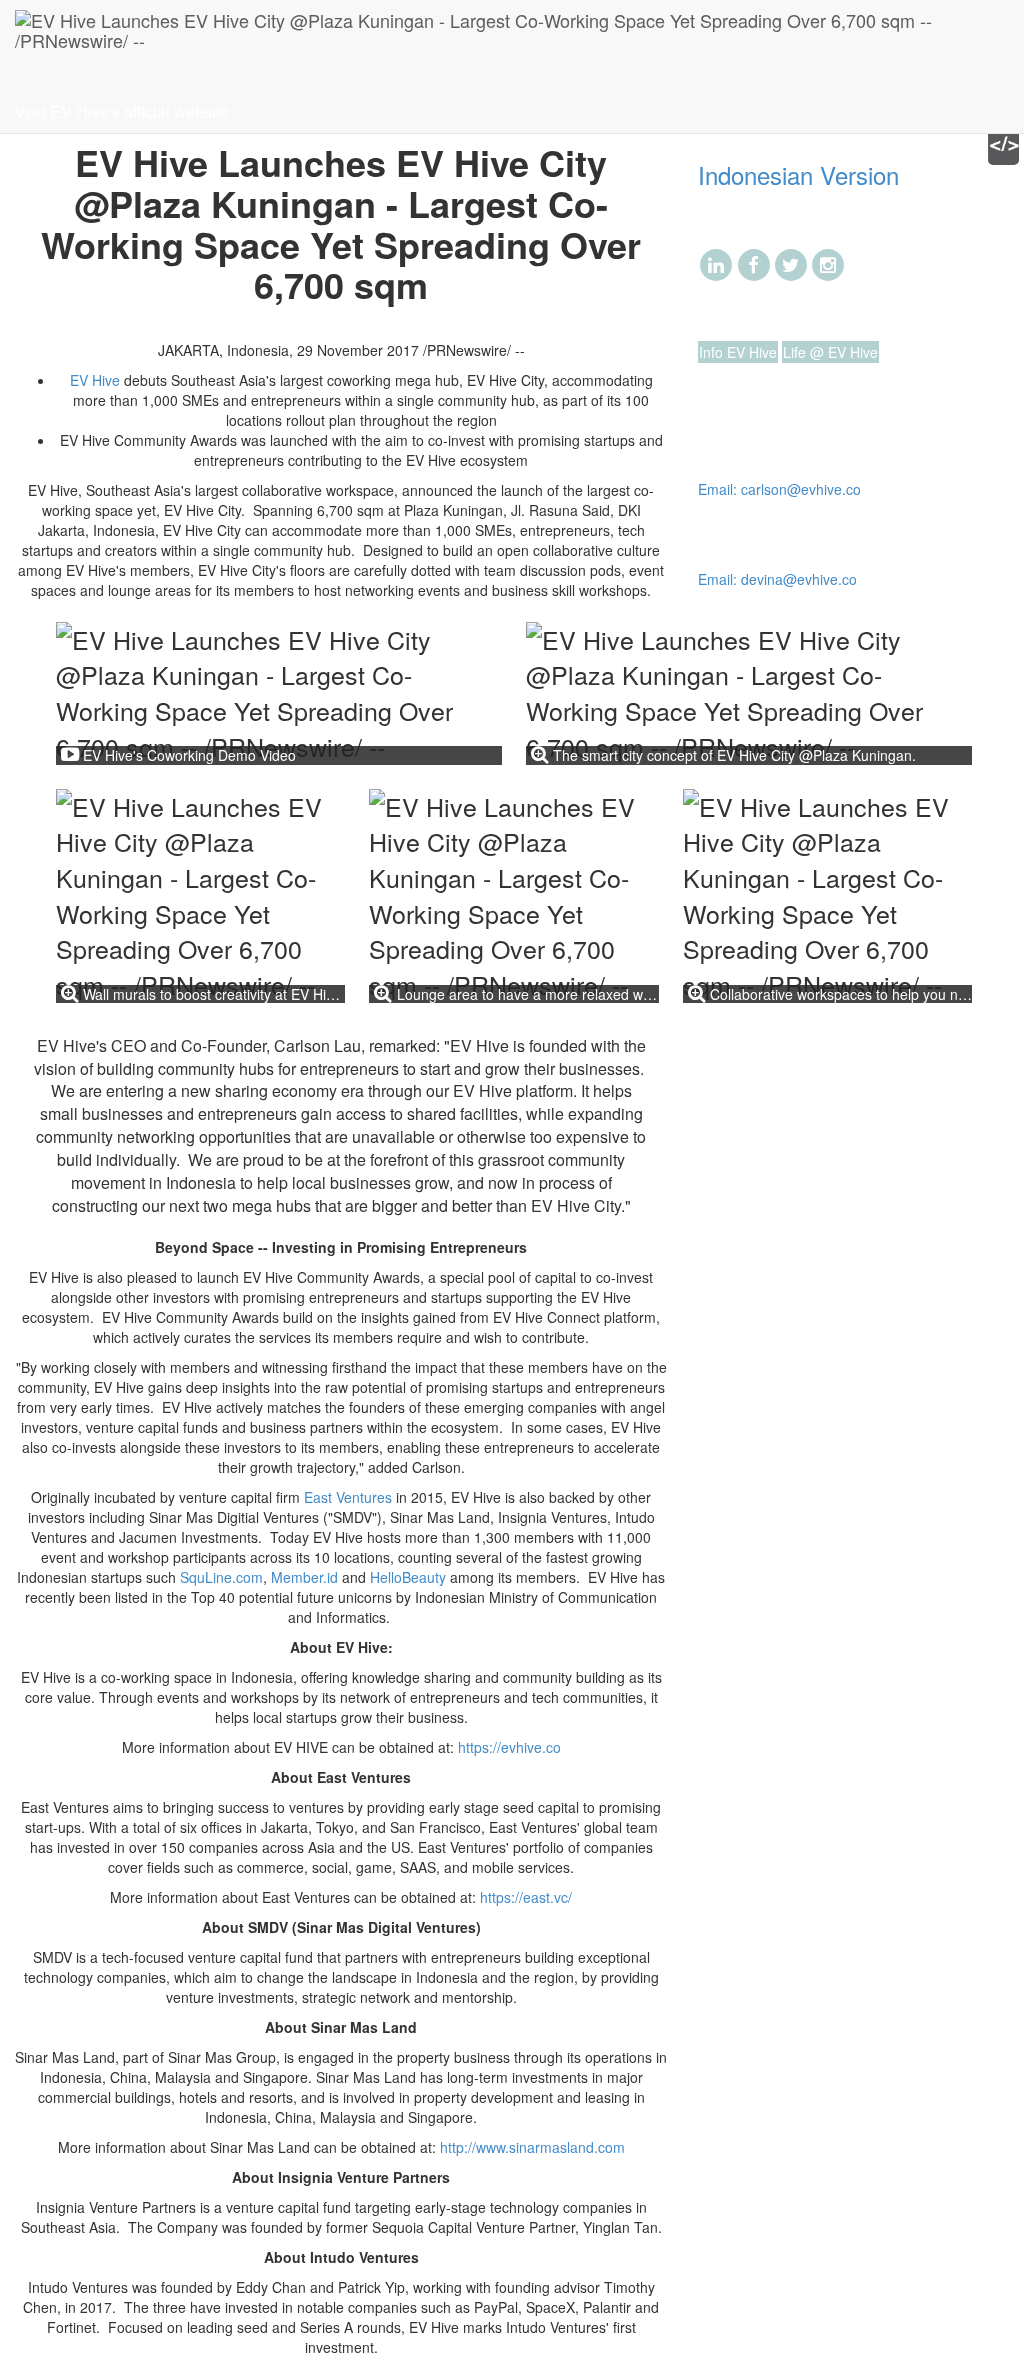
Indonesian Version (798, 174)
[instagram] (828, 263)
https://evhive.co (509, 1747)
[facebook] (753, 263)
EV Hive (95, 380)
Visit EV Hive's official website (122, 111)
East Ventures (348, 1497)
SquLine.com (221, 1577)
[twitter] (790, 263)
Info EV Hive (738, 352)
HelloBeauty (408, 1577)
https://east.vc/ (526, 1897)
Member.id (304, 1577)
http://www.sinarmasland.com (532, 2147)
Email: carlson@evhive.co (779, 489)
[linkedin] (716, 263)
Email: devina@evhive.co (777, 579)
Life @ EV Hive (830, 352)
